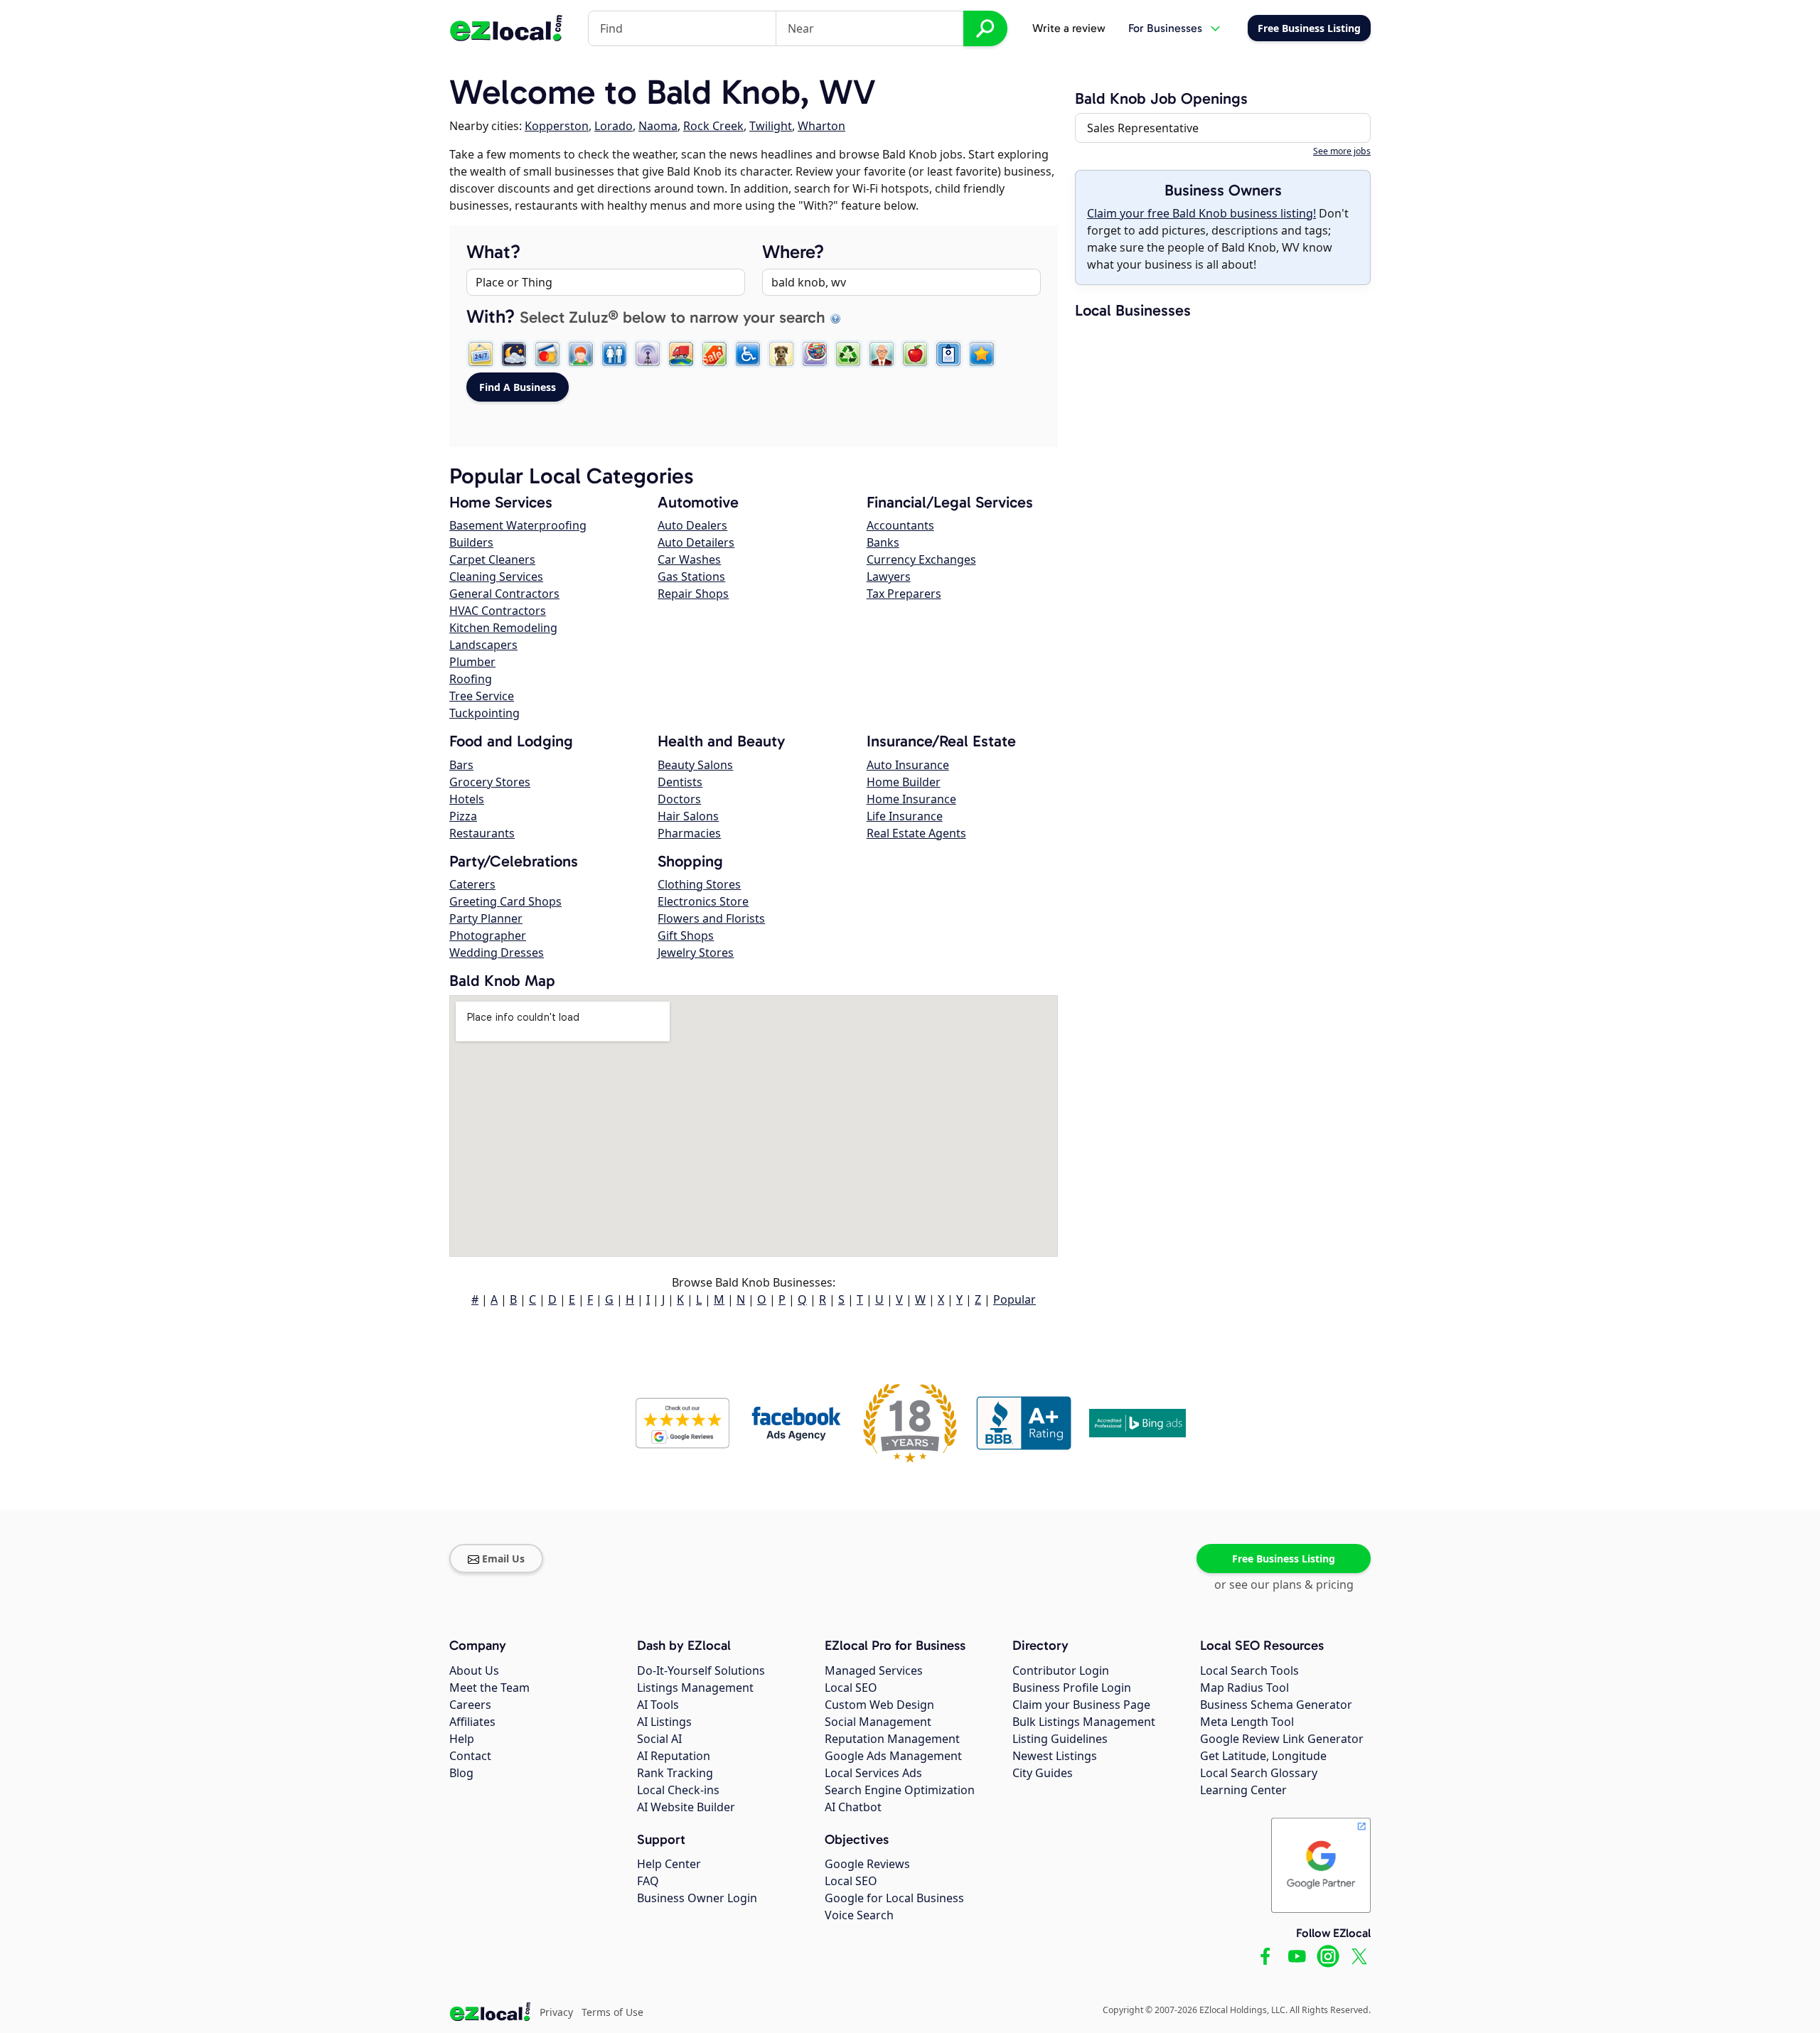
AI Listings (664, 1722)
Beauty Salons (695, 765)
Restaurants (482, 833)
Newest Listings (1055, 1756)
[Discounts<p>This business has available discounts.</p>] (714, 354)
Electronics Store (703, 901)
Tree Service (482, 696)
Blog (461, 1773)
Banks (883, 542)
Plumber (472, 662)
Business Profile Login (1072, 1688)
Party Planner (486, 918)
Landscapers (483, 645)
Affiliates (472, 1722)
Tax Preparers (904, 594)
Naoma (658, 126)
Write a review (1069, 28)
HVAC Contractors (498, 611)
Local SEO (851, 1688)
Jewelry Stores (696, 953)
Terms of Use (612, 2012)
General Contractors (504, 594)
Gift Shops (686, 935)
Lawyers (889, 576)
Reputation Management (892, 1739)
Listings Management (695, 1688)
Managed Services (874, 1670)
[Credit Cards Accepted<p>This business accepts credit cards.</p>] (547, 354)
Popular (1015, 1299)
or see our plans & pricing (1284, 1584)
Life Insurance (905, 816)
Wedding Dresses (497, 953)
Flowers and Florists (711, 918)
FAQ (648, 1881)
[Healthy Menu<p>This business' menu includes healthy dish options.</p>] (915, 354)
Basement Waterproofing (518, 525)
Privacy (556, 2012)
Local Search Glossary (1259, 1773)
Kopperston (557, 126)
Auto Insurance (908, 765)
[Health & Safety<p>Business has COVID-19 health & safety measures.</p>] (948, 354)
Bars (461, 765)
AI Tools (658, 1705)
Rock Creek (713, 126)
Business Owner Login (697, 1898)
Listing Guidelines (1060, 1739)
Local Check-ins (678, 1790)
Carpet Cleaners (492, 559)
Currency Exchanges (921, 559)
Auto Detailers (696, 542)
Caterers (472, 884)
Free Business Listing (1284, 1559)
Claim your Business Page (1081, 1705)
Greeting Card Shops (505, 901)
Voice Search (859, 1915)
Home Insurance (911, 799)
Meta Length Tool (1247, 1722)
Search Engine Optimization (900, 1790)
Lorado (614, 126)
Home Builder (904, 782)
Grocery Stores (490, 782)
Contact (470, 1756)
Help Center (669, 1864)
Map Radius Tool (1244, 1688)
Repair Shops (693, 594)
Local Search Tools (1249, 1670)
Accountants (900, 525)
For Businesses (1165, 28)
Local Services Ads (873, 1773)
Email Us (503, 1559)
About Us (474, 1670)
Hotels (467, 799)
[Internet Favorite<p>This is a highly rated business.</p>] (982, 354)
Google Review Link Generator (1282, 1739)
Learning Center (1243, 1790)
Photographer (488, 935)
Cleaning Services (496, 576)
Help (462, 1739)
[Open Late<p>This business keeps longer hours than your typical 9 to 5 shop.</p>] (514, 354)
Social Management (878, 1722)
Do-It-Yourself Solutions (701, 1670)
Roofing (471, 679)
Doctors (679, 799)
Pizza (463, 816)
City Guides (1043, 1773)
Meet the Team (489, 1688)
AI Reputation (674, 1756)
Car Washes (689, 559)
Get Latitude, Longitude (1263, 1756)
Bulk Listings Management (1084, 1722)
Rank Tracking (675, 1773)
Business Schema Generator (1276, 1705)
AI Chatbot (853, 1807)
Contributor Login (1061, 1670)
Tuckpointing (485, 713)
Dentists (680, 782)
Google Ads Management (893, 1756)
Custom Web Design (879, 1705)
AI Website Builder (686, 1807)
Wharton (821, 126)
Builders (471, 542)
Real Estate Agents (916, 833)
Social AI (659, 1739)
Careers (470, 1705)
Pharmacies (689, 833)
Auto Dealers (692, 525)
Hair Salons (688, 816)
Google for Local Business (894, 1898)
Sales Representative (1143, 128)
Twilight (771, 126)
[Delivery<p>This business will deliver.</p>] (681, 354)
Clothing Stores (699, 884)
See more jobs (1342, 151)
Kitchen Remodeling (503, 628)
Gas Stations (691, 576)
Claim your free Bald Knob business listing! (1201, 213)
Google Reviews (867, 1864)
